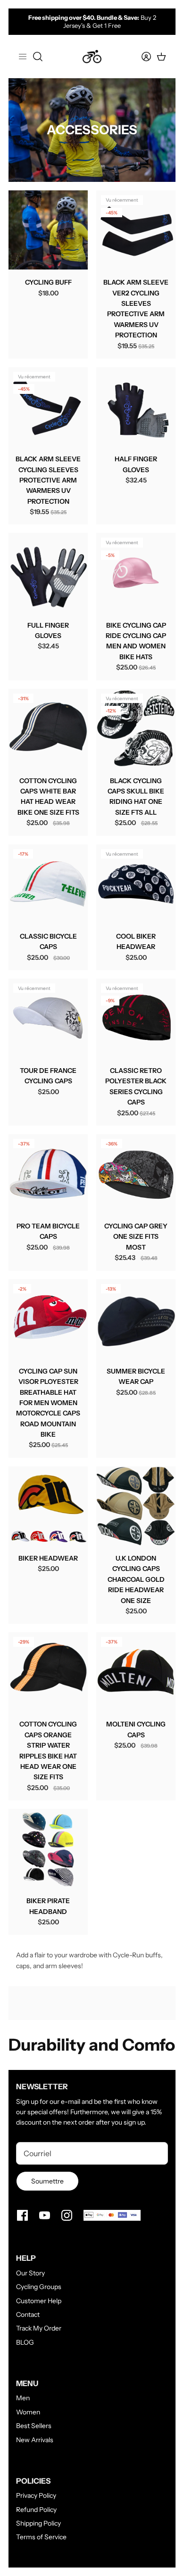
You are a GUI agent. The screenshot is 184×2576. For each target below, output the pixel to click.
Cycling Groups (39, 2287)
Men (23, 2398)
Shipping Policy (38, 2523)
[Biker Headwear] (48, 1506)
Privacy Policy (36, 2495)
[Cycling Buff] (48, 230)
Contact (28, 2314)
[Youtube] (45, 2215)
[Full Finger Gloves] (48, 572)
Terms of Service (41, 2537)
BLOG (25, 2342)
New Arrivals (35, 2440)
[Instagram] (67, 2215)
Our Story (30, 2273)
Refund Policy (36, 2510)
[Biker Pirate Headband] (48, 1848)
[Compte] (141, 57)
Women (28, 2412)
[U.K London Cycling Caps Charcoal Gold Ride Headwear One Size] (136, 1506)
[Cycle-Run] (92, 57)
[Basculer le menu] (23, 57)
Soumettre (47, 2181)
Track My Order (39, 2328)
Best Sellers (34, 2426)
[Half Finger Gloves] (136, 407)
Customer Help (39, 2301)
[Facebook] (22, 2215)
